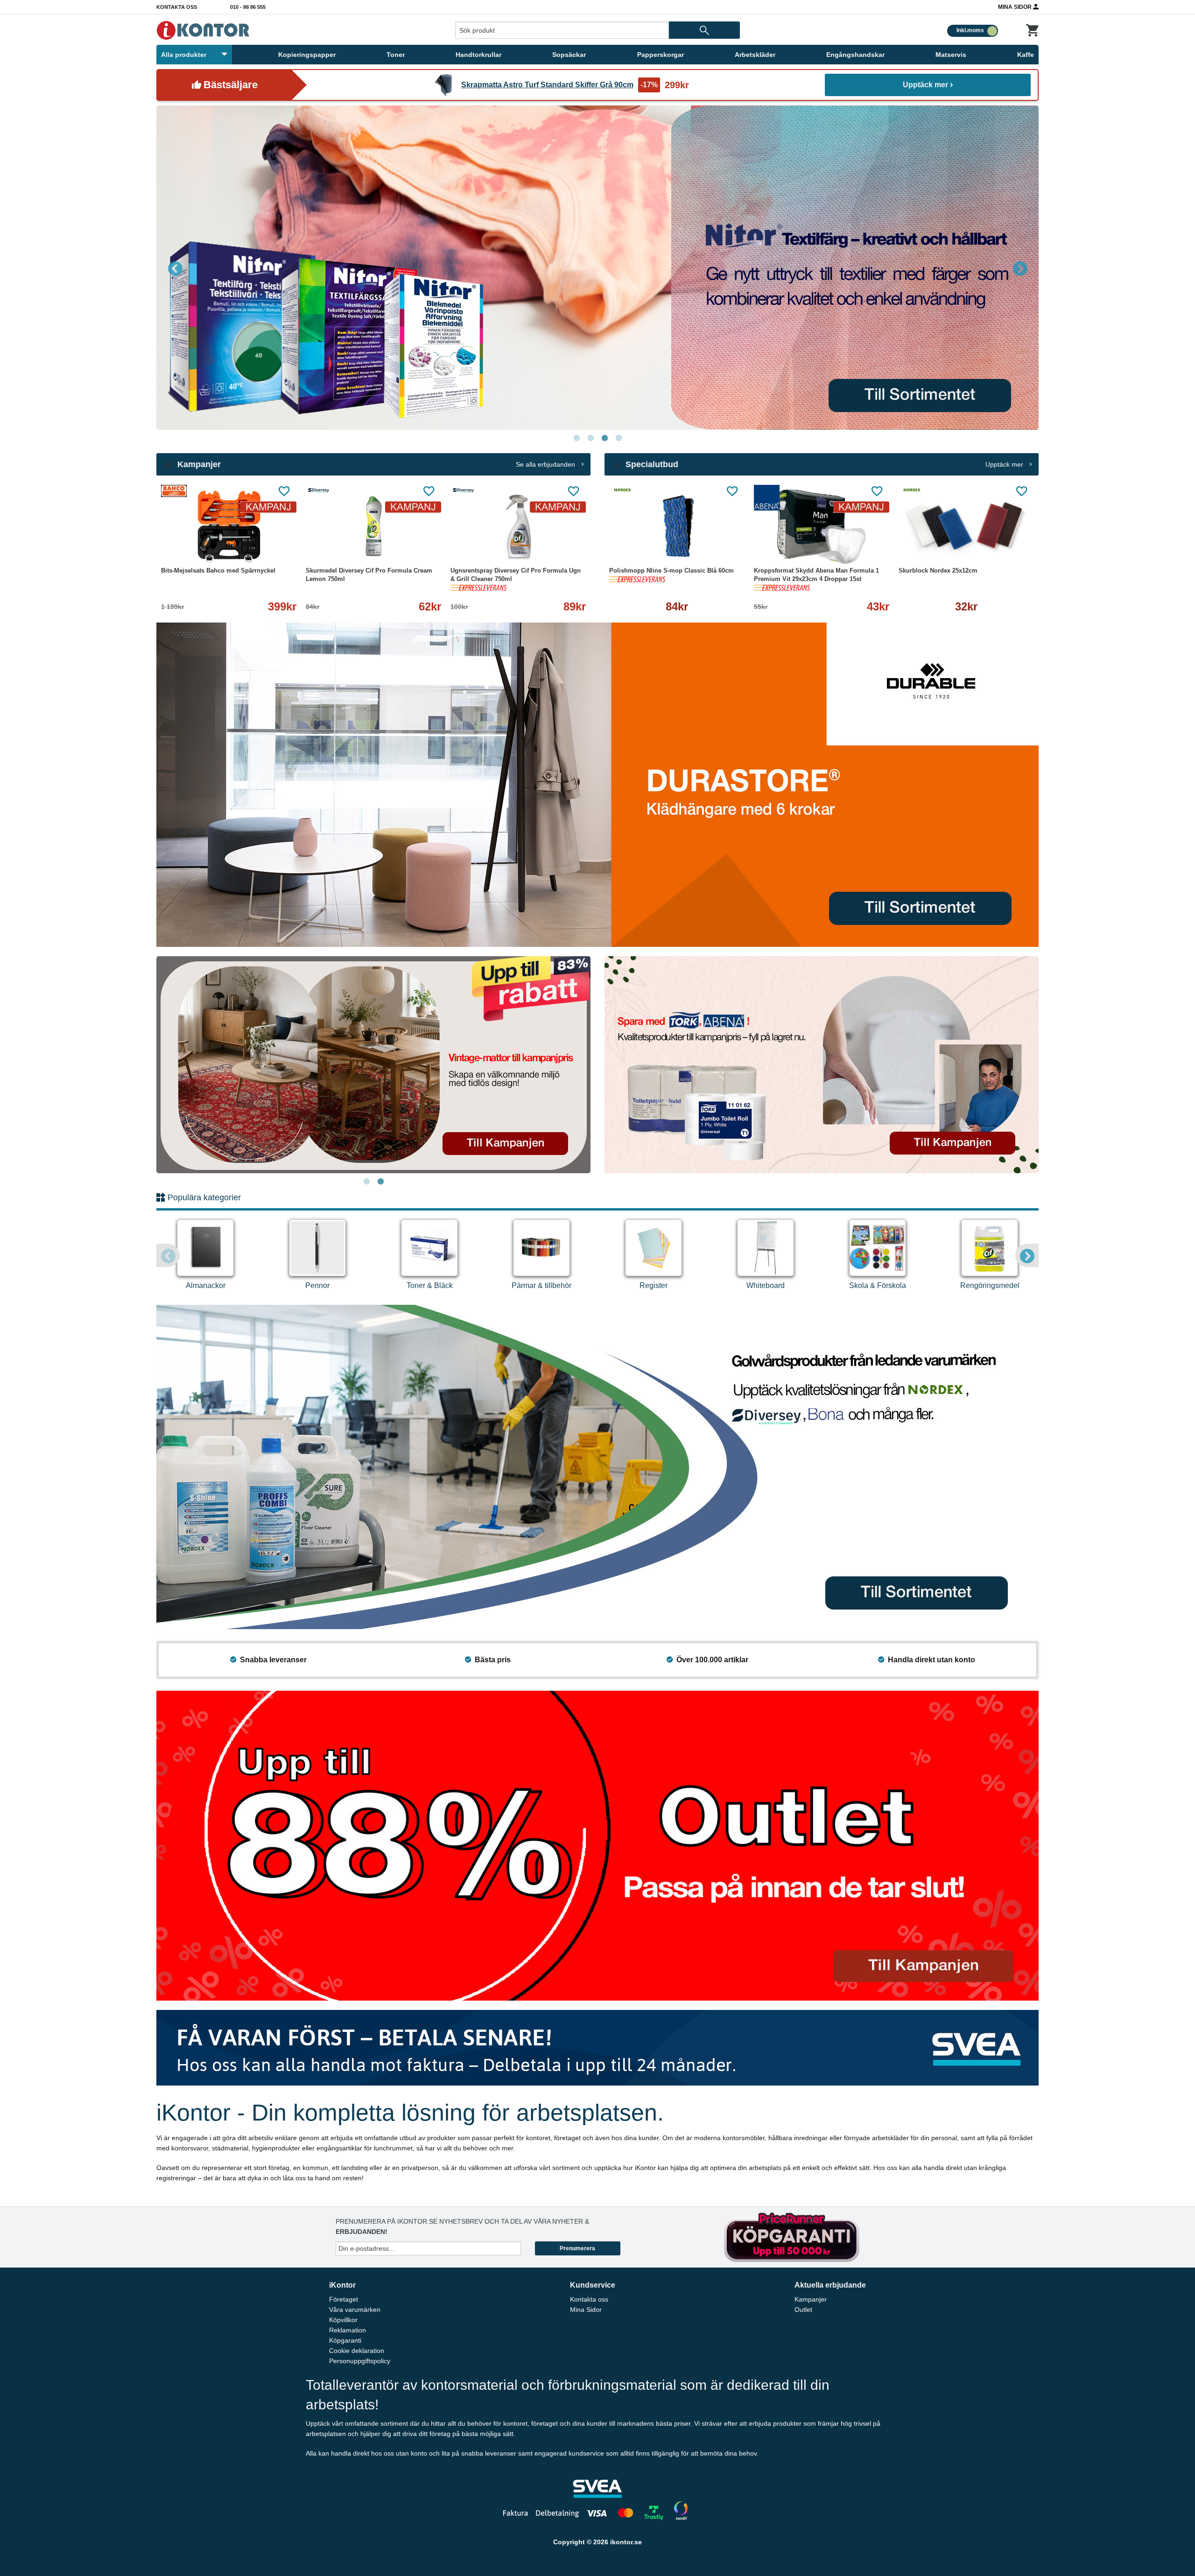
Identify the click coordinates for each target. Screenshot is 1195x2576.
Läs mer (272, 545)
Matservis (951, 55)
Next (1020, 268)
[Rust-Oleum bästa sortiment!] (597, 268)
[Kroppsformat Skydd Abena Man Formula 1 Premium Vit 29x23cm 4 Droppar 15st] (822, 527)
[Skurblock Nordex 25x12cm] (966, 527)
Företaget (344, 2299)
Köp (642, 545)
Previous (175, 268)
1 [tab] (576, 438)
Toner (396, 55)
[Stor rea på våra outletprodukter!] (597, 1845)
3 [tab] (605, 438)
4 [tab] (619, 438)
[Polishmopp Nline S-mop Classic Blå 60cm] (677, 527)
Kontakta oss (177, 7)
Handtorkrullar (478, 55)
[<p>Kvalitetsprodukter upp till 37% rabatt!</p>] (822, 1064)
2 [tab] (590, 438)
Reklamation (348, 2330)
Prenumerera (577, 2248)
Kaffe (1026, 55)
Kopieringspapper (307, 55)
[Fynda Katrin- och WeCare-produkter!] (373, 1065)
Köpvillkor (343, 2320)
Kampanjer (811, 2299)
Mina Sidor (1016, 7)
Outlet (803, 2310)
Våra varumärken (355, 2310)
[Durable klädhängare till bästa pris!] (597, 784)
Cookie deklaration (357, 2351)
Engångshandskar (855, 55)
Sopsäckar (569, 55)
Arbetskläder (755, 55)
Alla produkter (184, 55)
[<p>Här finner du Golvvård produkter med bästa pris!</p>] (597, 1466)
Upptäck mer (925, 85)
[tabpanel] (597, 268)
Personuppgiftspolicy (360, 2361)
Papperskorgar (661, 55)
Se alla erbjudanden (546, 464)
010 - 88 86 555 (248, 7)
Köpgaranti (345, 2340)
